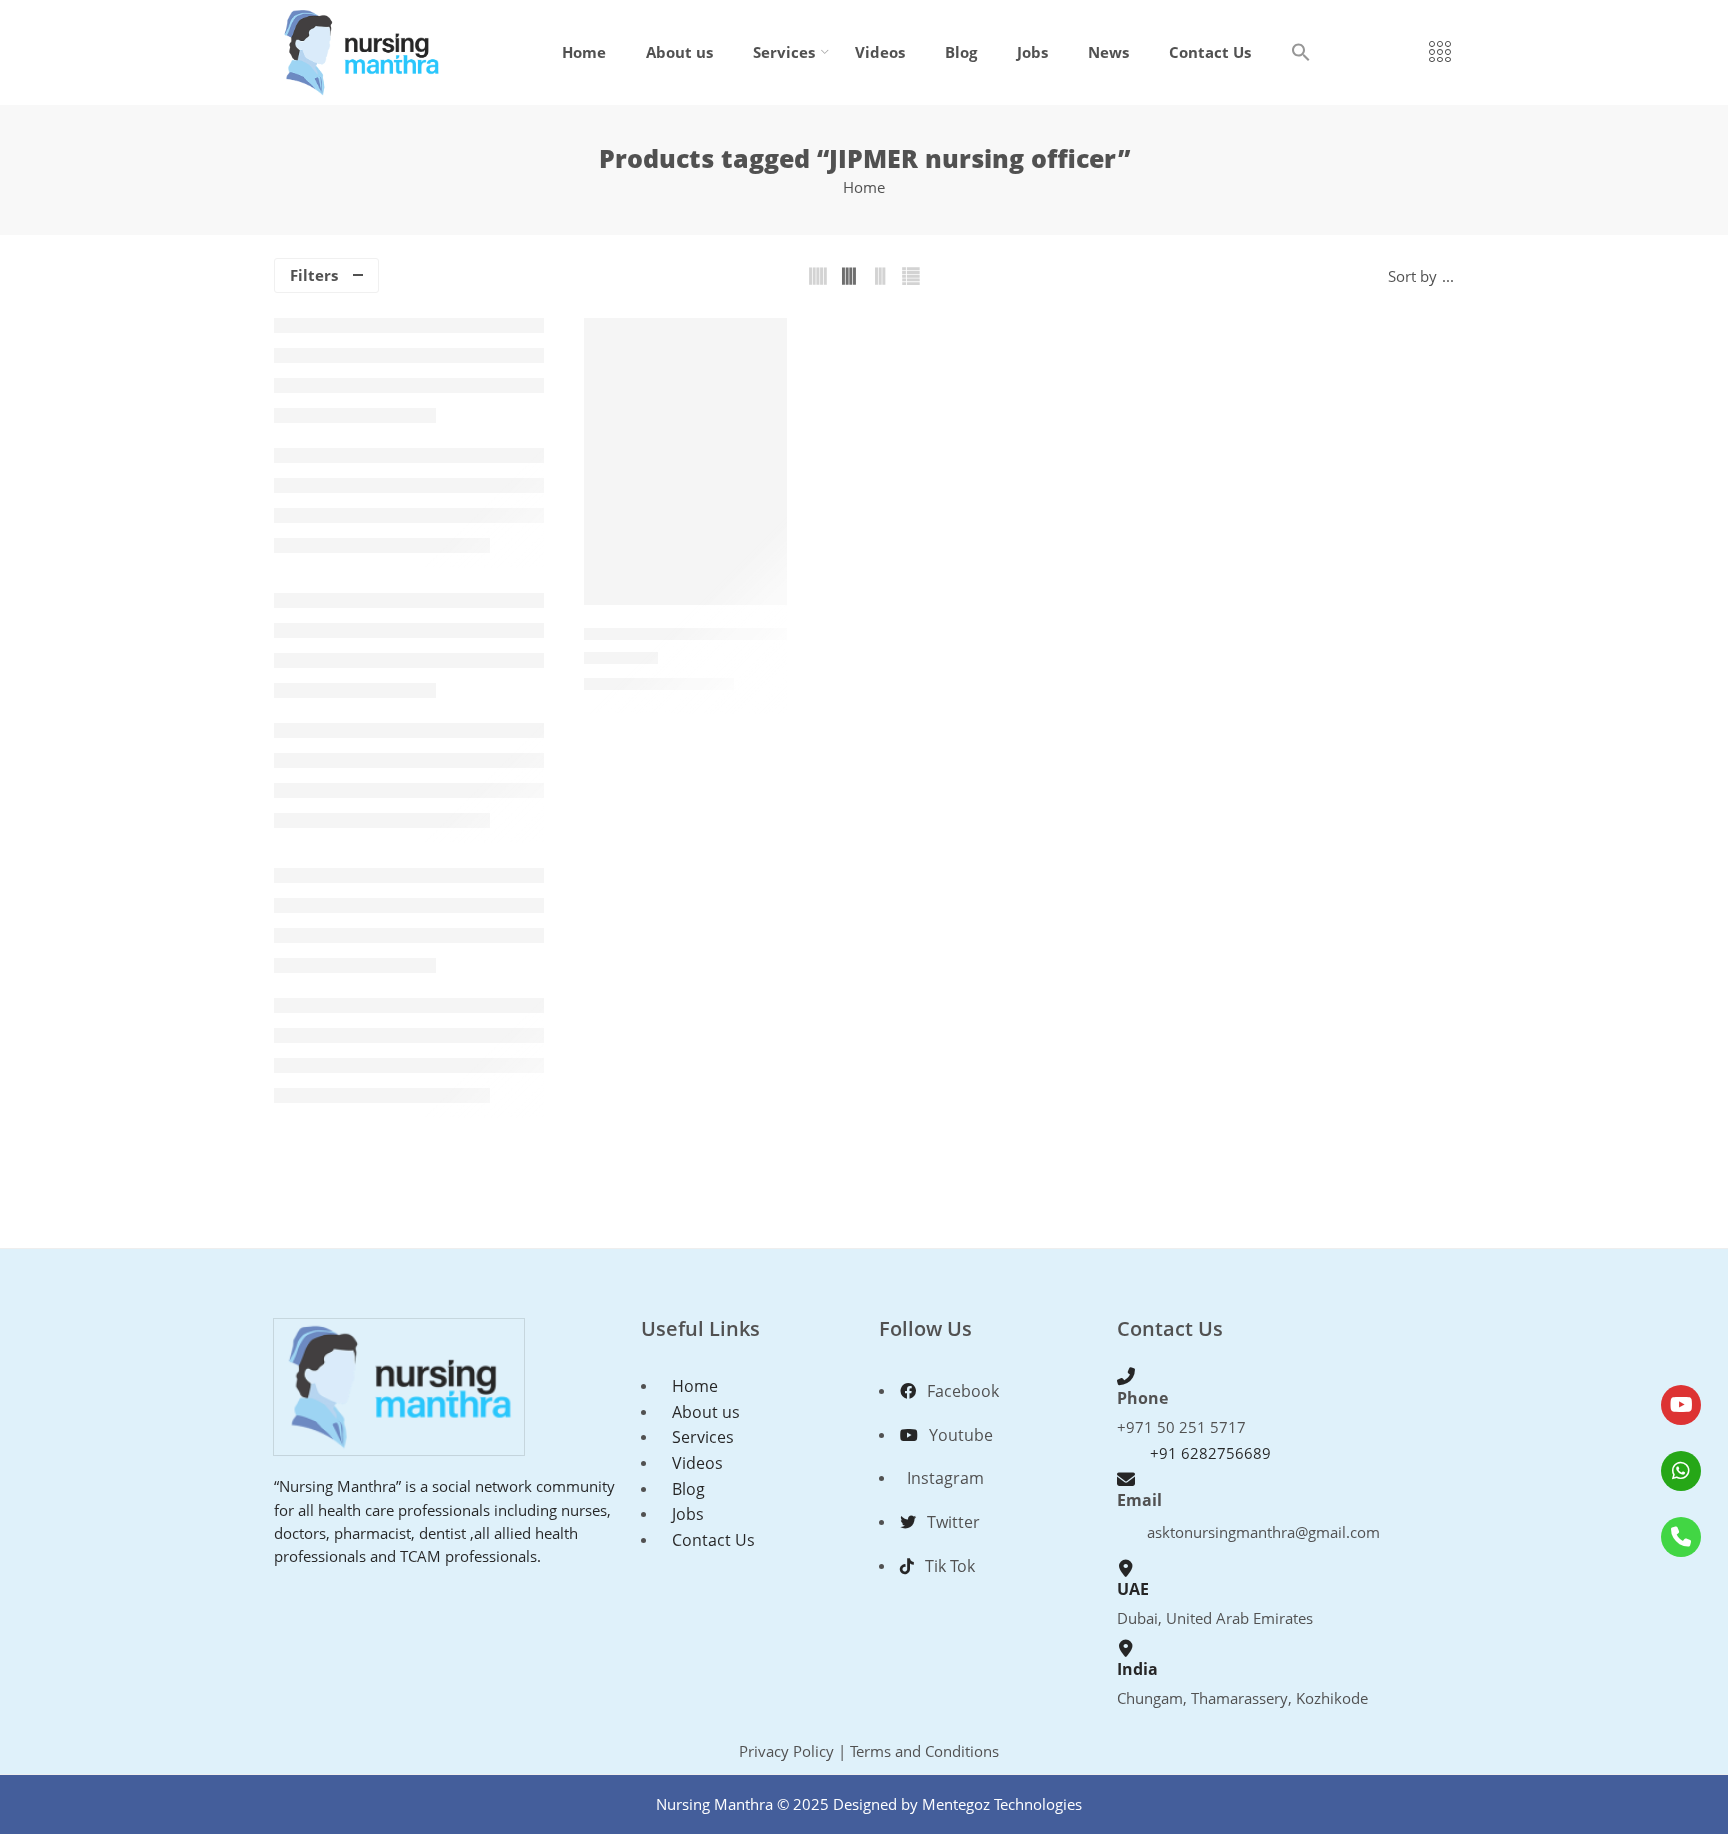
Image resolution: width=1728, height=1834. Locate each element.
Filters (314, 275)
